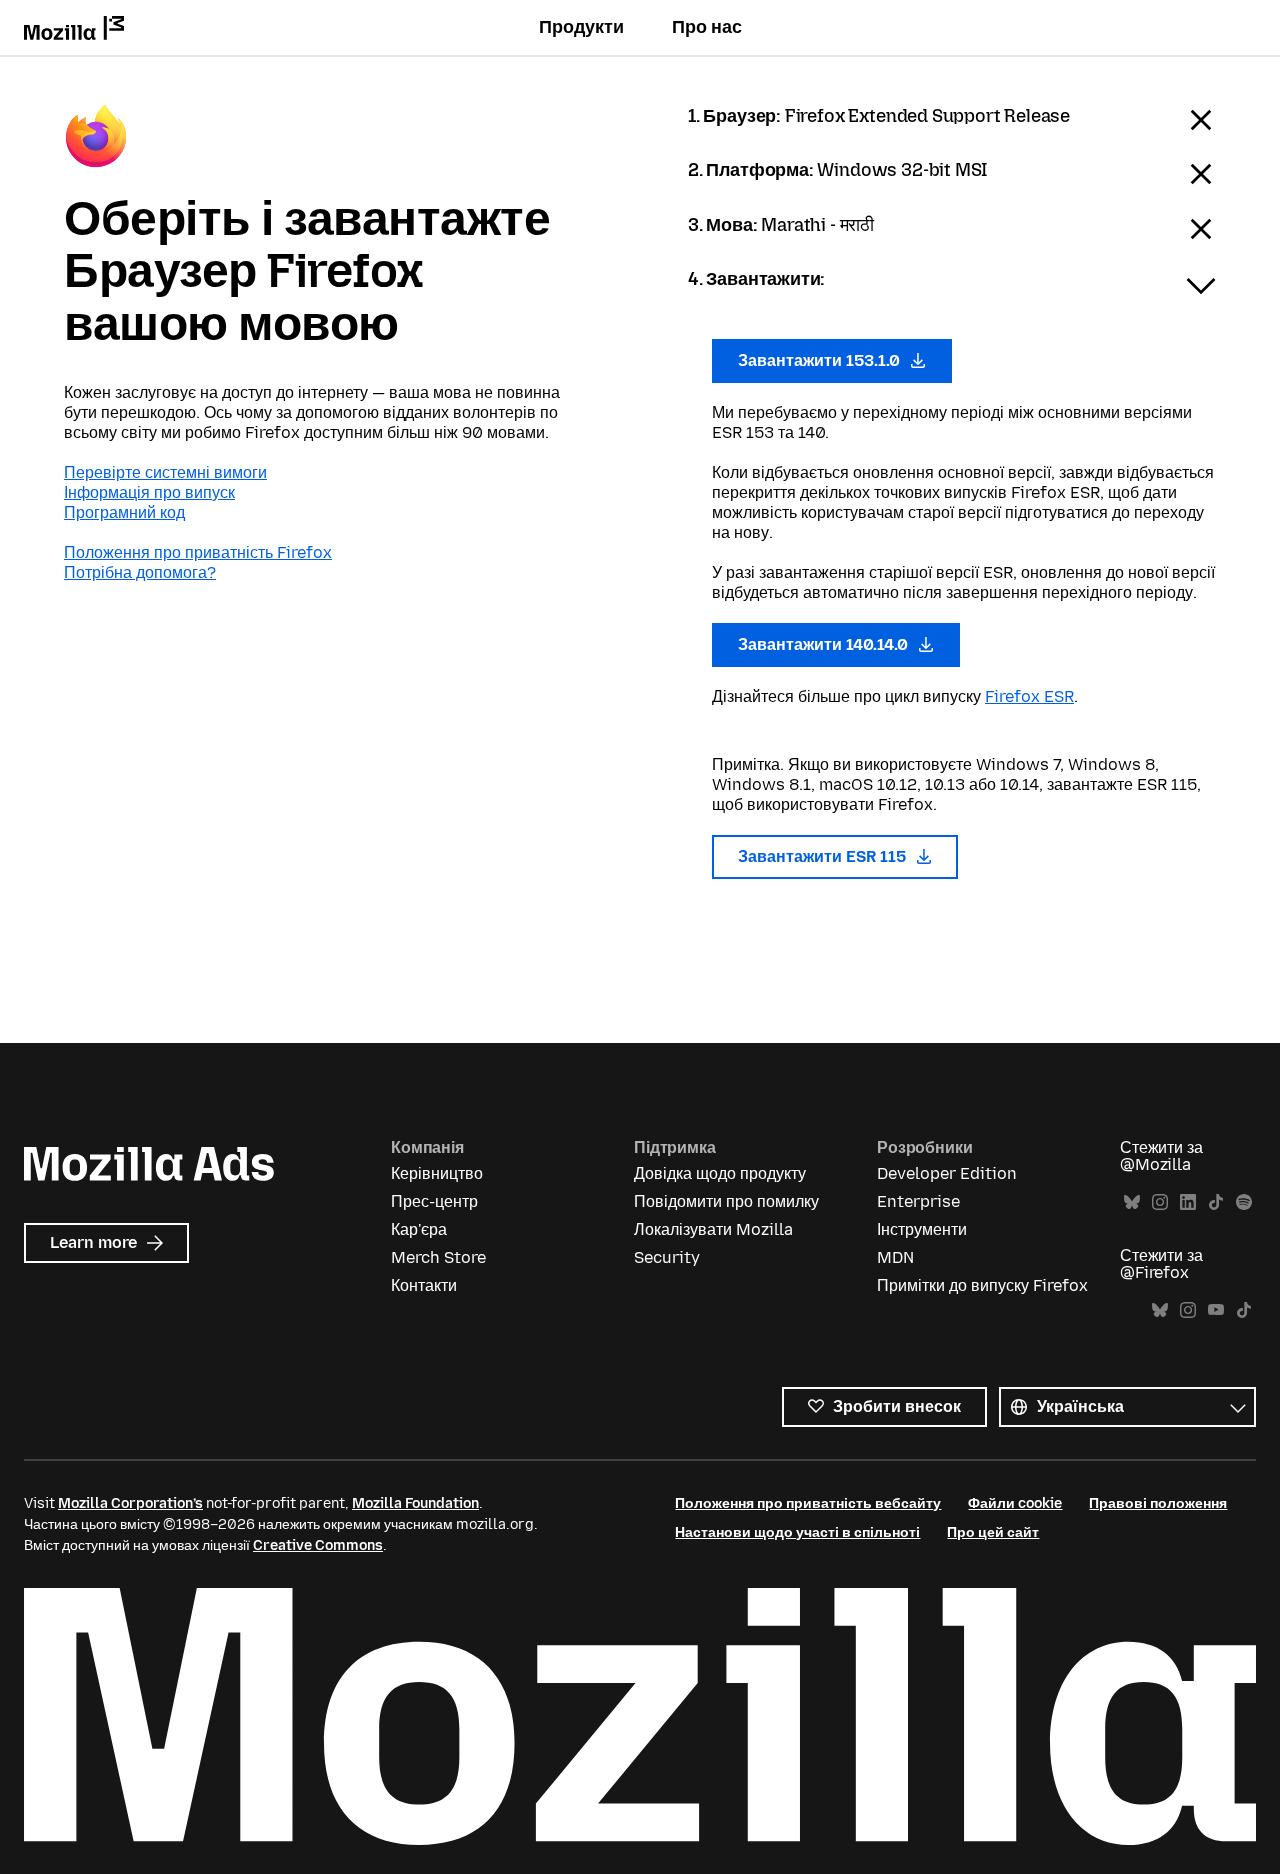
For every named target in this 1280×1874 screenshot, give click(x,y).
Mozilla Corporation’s (130, 1503)
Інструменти (922, 1229)
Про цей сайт (993, 1532)
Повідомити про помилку (726, 1201)
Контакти (424, 1285)
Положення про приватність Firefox (198, 552)
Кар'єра (419, 1229)
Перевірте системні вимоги (165, 472)
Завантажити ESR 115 (824, 856)
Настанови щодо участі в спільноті (797, 1532)
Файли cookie (1015, 1503)
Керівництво (437, 1173)
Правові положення (1158, 1503)
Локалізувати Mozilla (713, 1229)
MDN (895, 1257)
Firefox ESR (1029, 696)
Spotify (1244, 1202)
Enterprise (918, 1201)
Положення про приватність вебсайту (808, 1503)
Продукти (581, 27)
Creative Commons (318, 1545)
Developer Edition (947, 1173)
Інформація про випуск (149, 492)
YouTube (1216, 1310)
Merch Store (438, 1257)
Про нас (707, 27)
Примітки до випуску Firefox (982, 1285)
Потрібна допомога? (140, 572)
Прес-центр (434, 1201)
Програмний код (124, 512)
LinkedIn (1188, 1202)
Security (667, 1257)
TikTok (1216, 1202)
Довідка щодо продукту (720, 1173)
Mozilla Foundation (415, 1503)
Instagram (1160, 1202)
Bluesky (1132, 1202)
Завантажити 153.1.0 (821, 360)
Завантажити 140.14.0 (825, 644)
